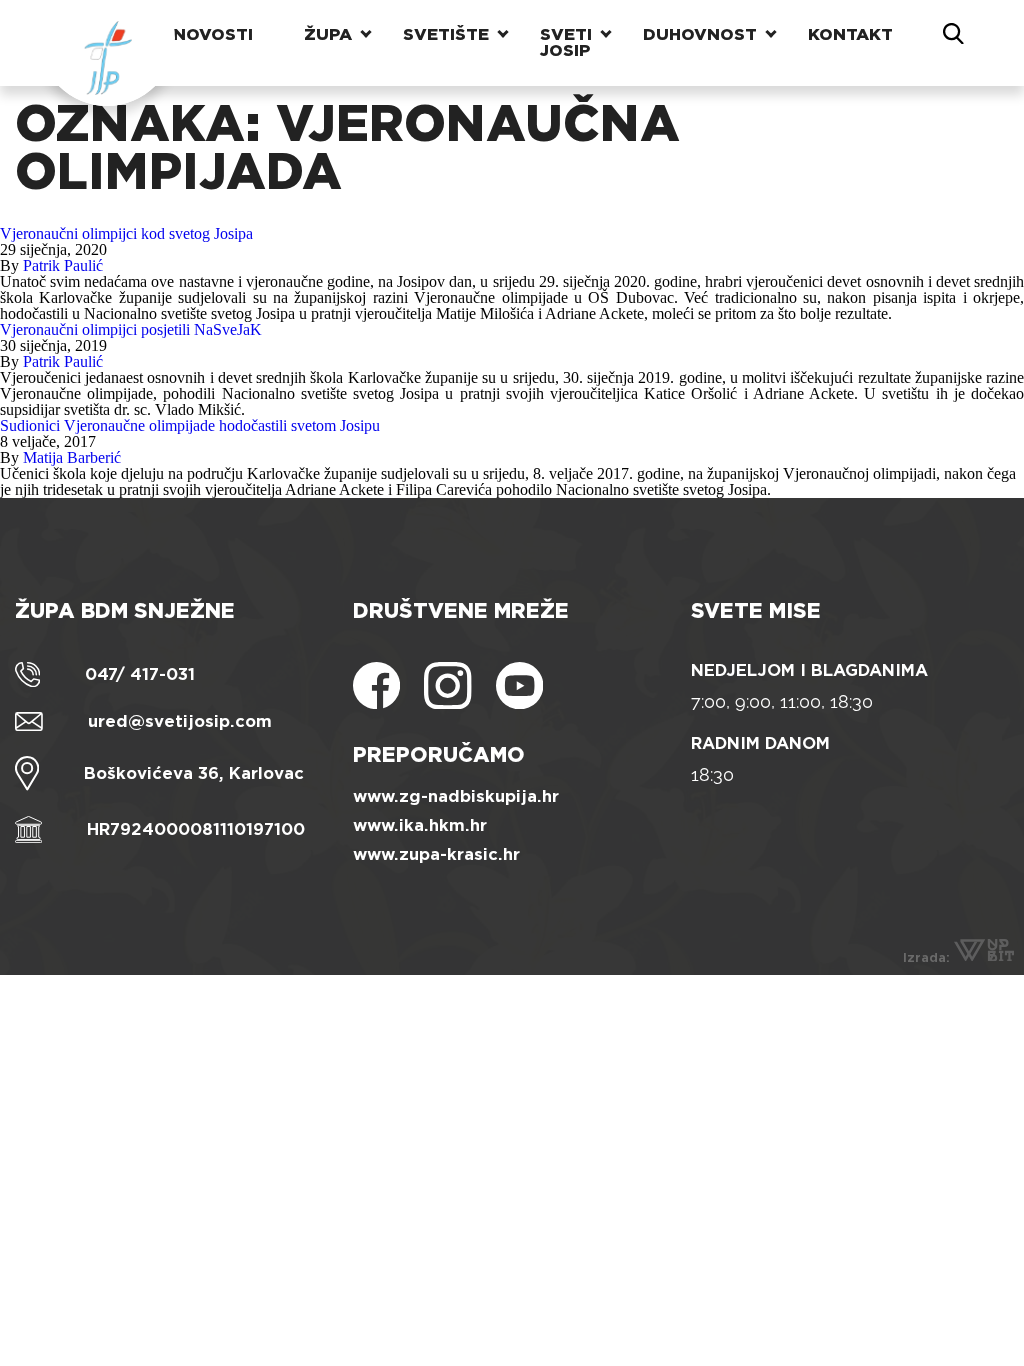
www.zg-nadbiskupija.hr (456, 796)
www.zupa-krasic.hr (436, 854)
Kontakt (850, 34)
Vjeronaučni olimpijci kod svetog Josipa (126, 233)
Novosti (213, 34)
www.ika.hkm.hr (420, 825)
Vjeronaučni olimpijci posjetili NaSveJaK (131, 329)
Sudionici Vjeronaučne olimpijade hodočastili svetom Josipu (190, 425)
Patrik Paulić (63, 265)
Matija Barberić (72, 457)
